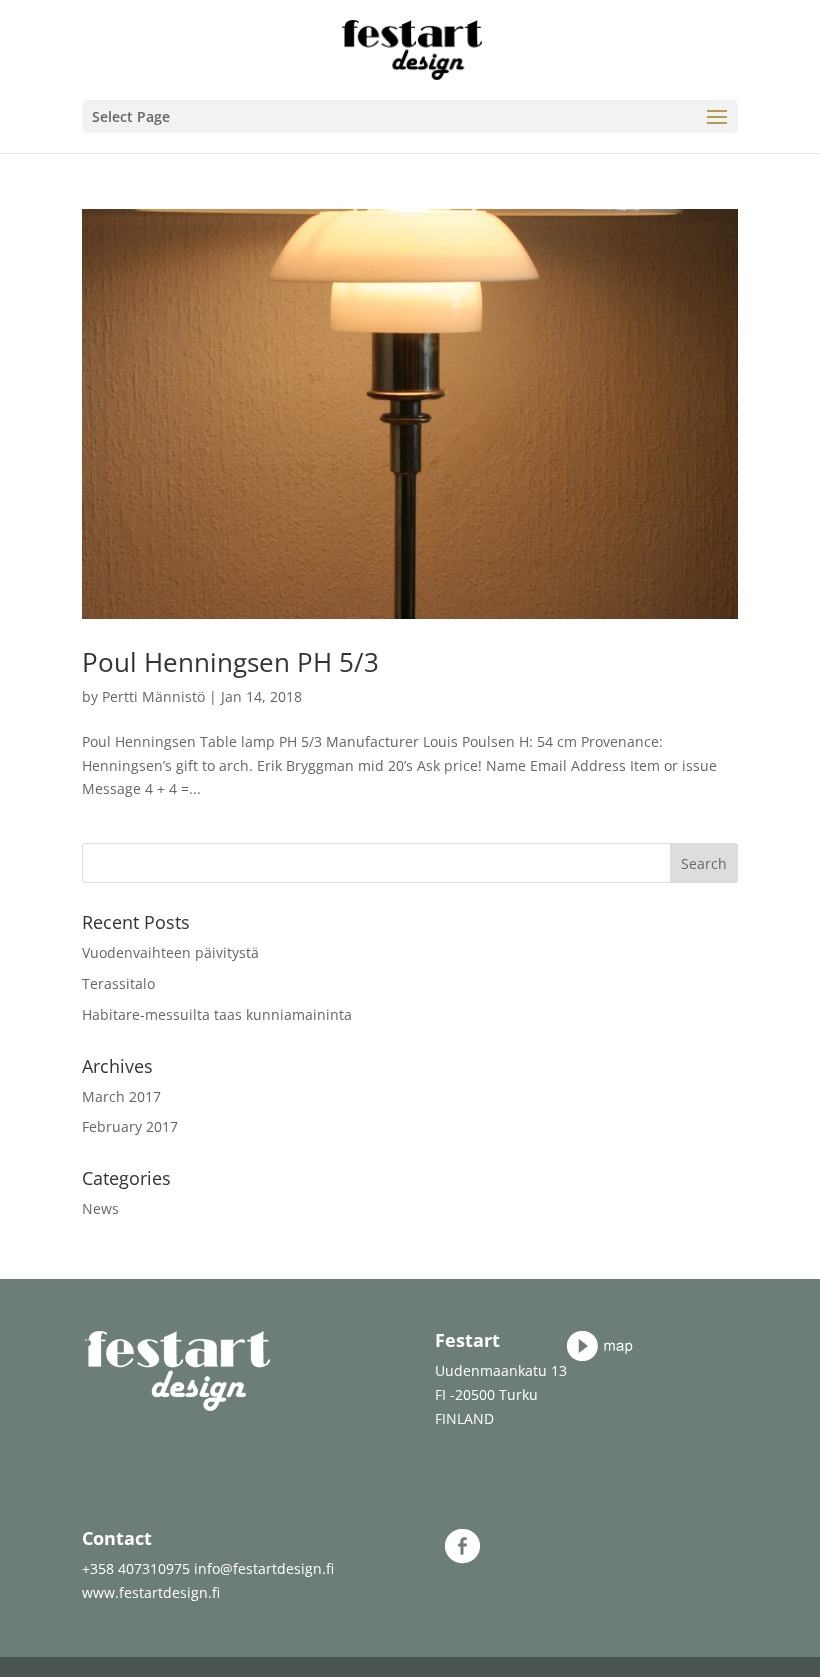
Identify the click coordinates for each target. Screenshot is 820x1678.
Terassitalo (118, 983)
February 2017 (130, 1126)
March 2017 (121, 1096)
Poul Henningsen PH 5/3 (230, 662)
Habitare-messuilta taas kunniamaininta (217, 1014)
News (100, 1208)
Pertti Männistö (153, 696)
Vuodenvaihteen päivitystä (170, 952)
